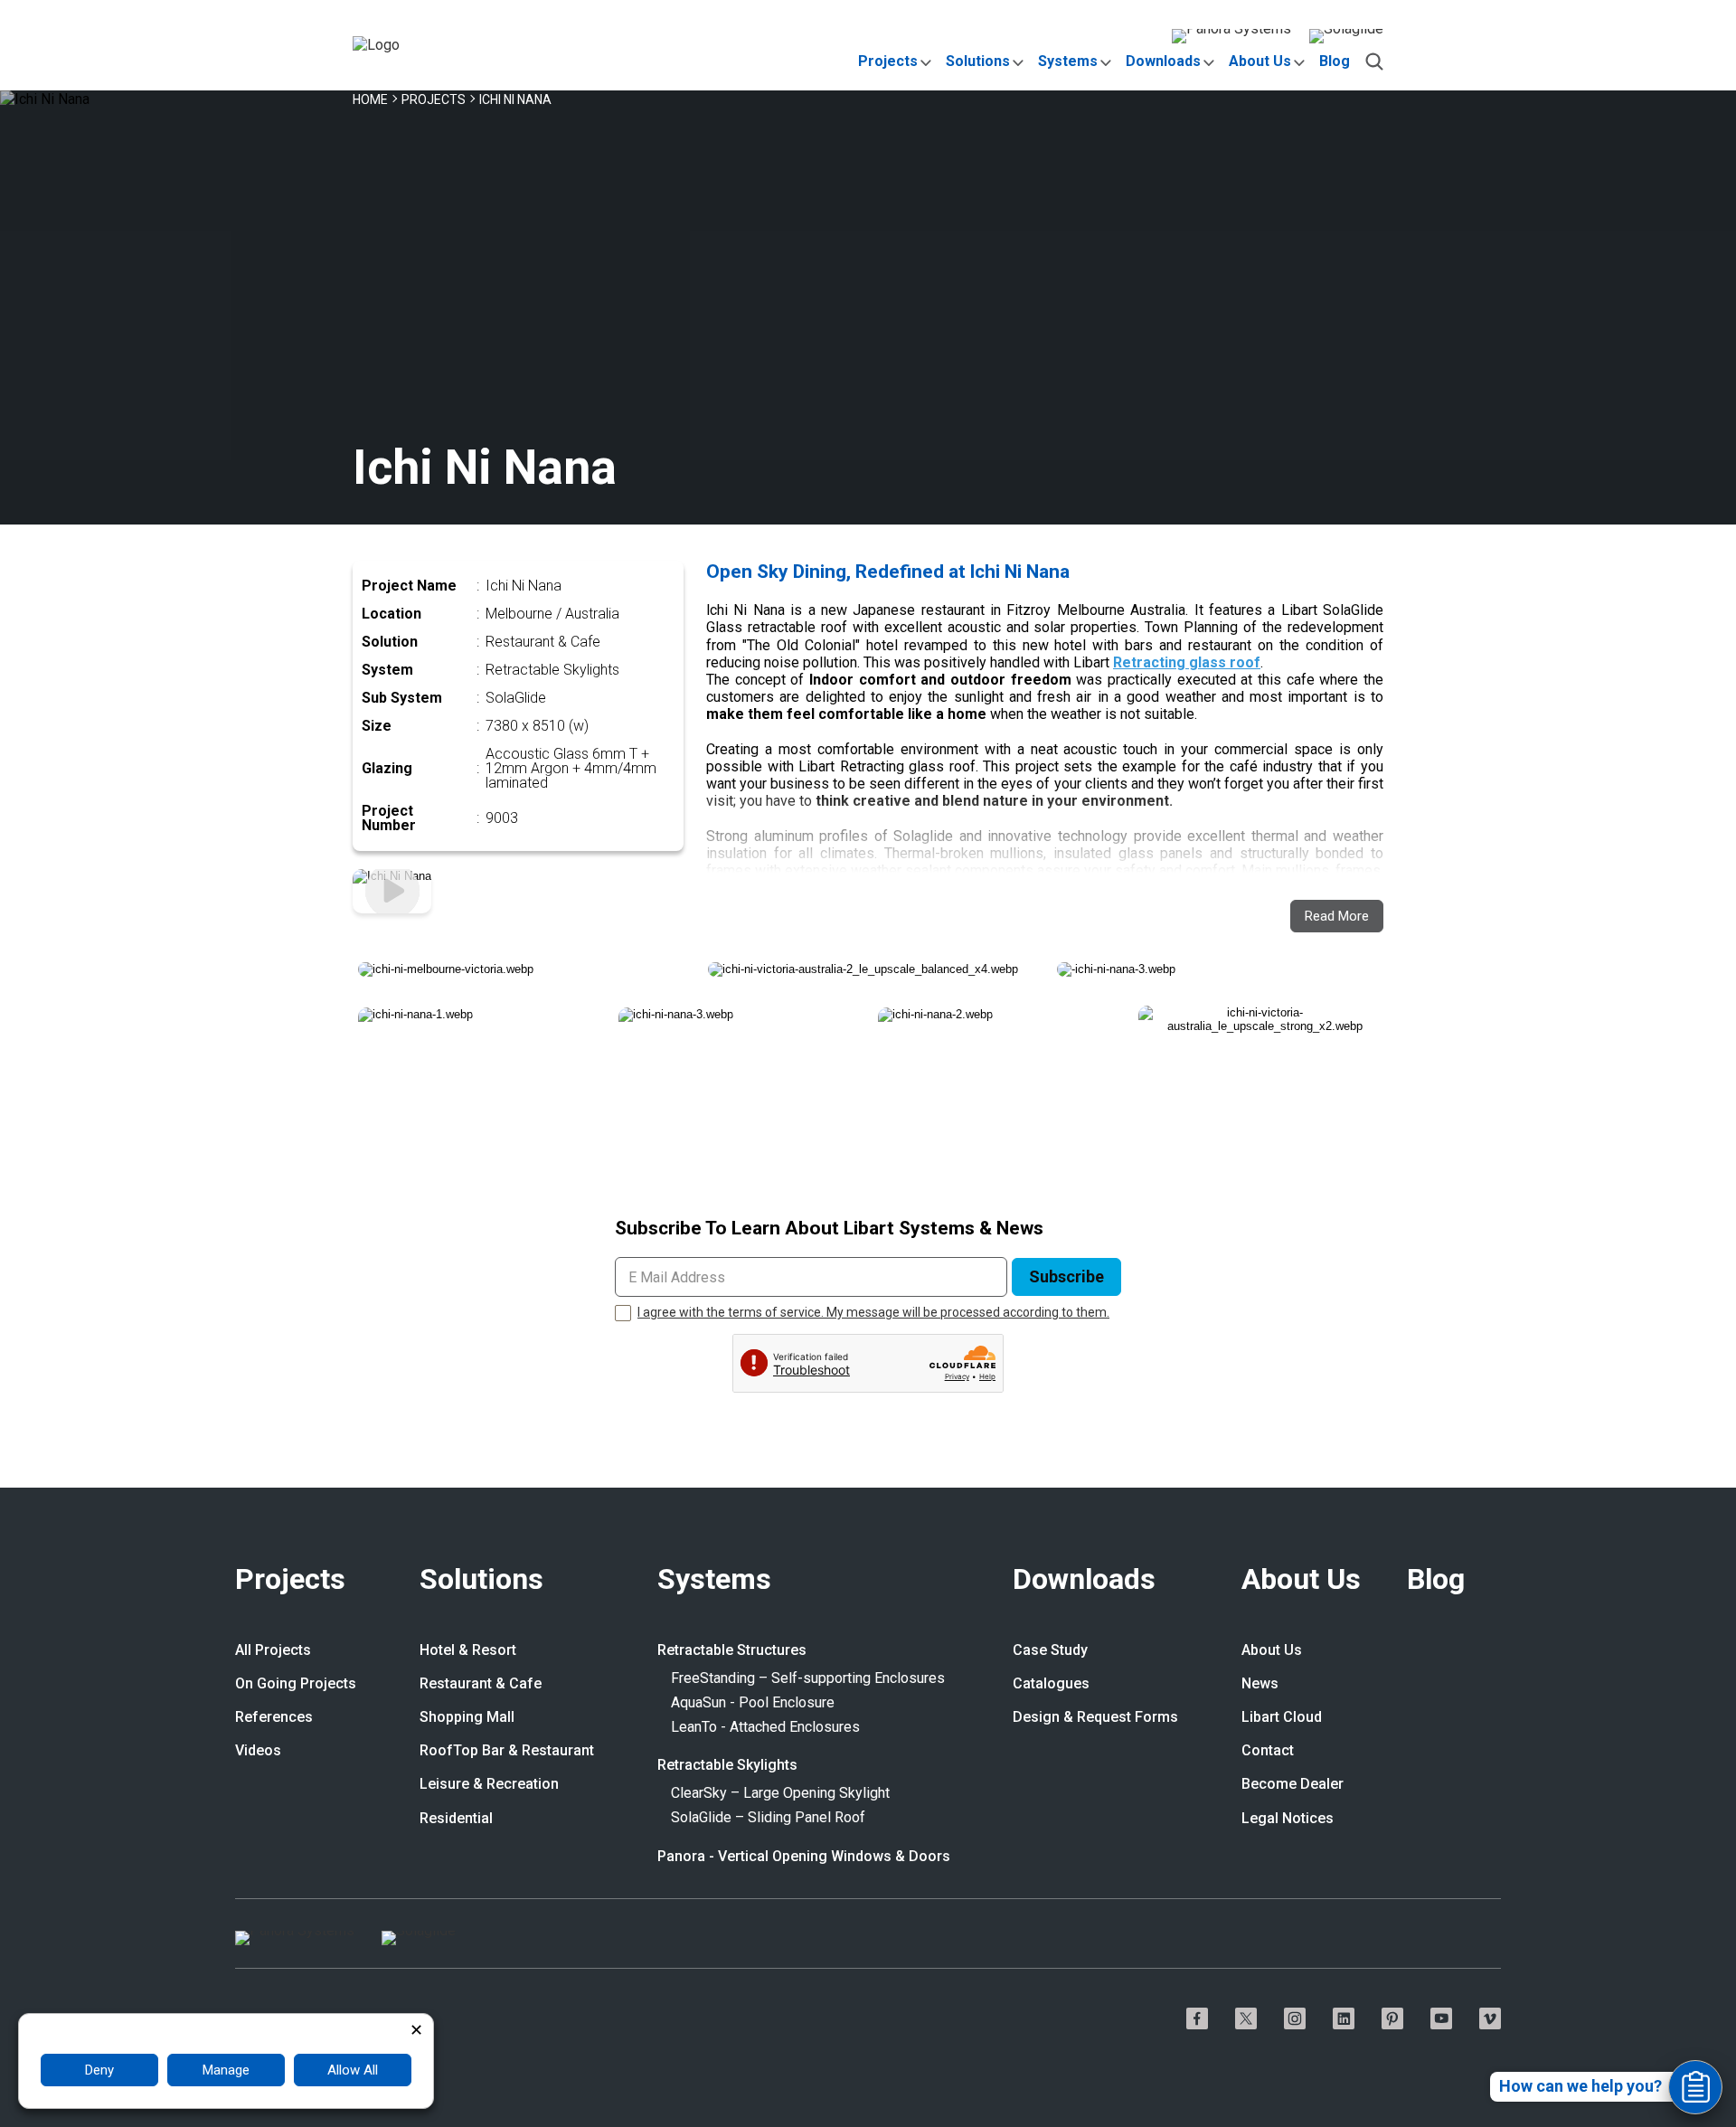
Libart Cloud (1282, 1717)
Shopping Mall (467, 1717)
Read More (1337, 916)
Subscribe (1066, 1276)
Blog (1335, 61)
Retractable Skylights (727, 1765)
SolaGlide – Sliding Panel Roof (768, 1818)
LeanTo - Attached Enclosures (765, 1727)
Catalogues (1051, 1684)
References (274, 1717)
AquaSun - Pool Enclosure (753, 1703)
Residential (456, 1819)
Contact (1268, 1751)
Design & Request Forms (1095, 1717)
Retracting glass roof (1187, 662)
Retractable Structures (732, 1650)
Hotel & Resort (468, 1650)
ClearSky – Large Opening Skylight (780, 1793)
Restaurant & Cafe (481, 1684)
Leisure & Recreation (489, 1784)
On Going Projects (296, 1684)
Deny (99, 2070)
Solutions (978, 61)
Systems (1068, 61)
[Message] (1695, 2087)
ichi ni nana (515, 99)
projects (434, 99)
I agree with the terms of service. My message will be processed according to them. (873, 1312)
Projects (888, 61)
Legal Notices (1288, 1819)
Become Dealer (1293, 1784)
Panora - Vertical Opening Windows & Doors (804, 1857)
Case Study (1050, 1650)
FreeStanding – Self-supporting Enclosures (808, 1678)
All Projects (273, 1650)
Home (370, 99)
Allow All (353, 2070)
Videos (258, 1751)
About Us (1260, 61)
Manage (226, 2070)
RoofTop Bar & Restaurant (507, 1751)
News (1260, 1684)
